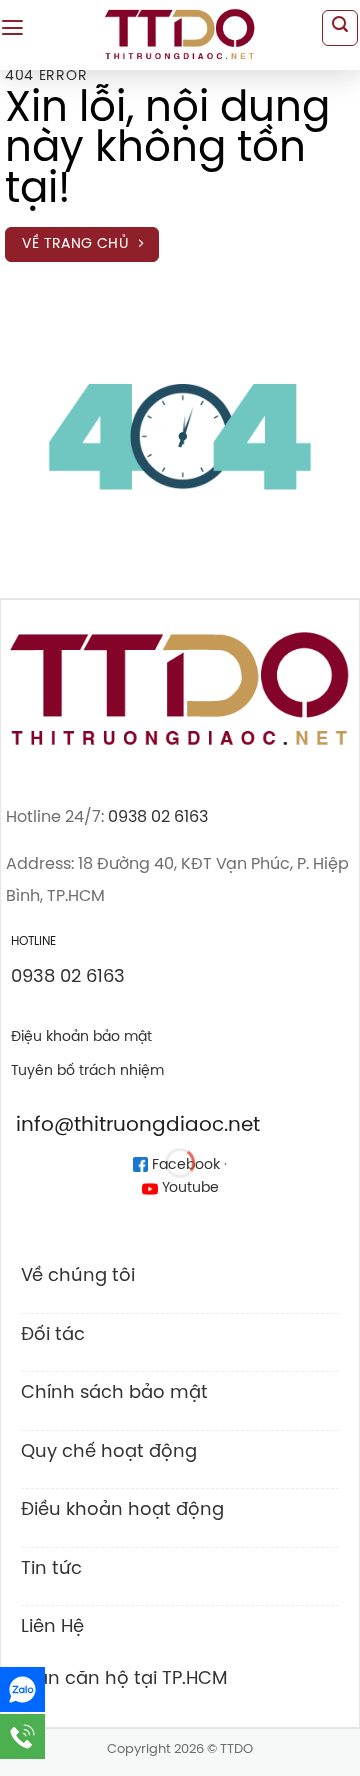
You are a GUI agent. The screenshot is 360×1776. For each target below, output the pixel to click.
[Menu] (12, 28)
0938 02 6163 (158, 817)
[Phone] (22, 1736)
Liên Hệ (52, 1627)
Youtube (188, 1188)
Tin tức (51, 1569)
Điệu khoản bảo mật (81, 1037)
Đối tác (53, 1335)
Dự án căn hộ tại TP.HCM (117, 1679)
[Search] (340, 28)
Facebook (184, 1165)
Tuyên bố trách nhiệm (87, 1071)
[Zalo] (22, 1689)
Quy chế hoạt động (109, 1452)
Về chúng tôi (78, 1276)
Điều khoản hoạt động (122, 1510)
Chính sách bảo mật (114, 1393)
